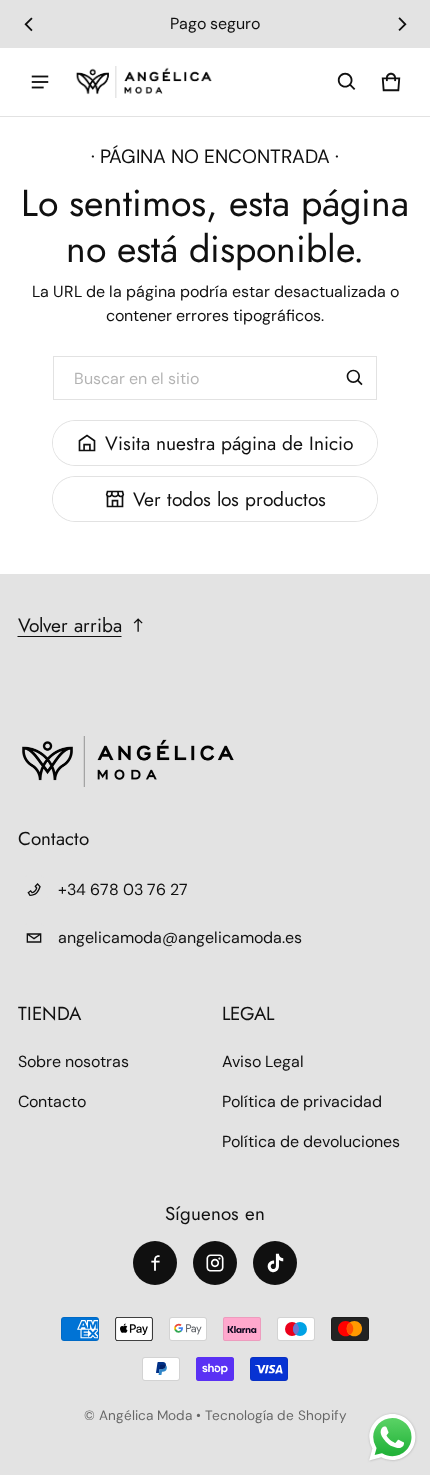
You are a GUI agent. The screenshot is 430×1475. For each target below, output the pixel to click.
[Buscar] (355, 378)
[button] (347, 82)
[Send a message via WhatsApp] (392, 1437)
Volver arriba (70, 625)
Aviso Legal (263, 1061)
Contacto (52, 1101)
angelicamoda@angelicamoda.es (180, 937)
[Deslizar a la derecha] (402, 24)
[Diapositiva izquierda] (29, 24)
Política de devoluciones (311, 1141)
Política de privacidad (302, 1101)
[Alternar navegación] (40, 82)
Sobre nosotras (73, 1061)
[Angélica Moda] (144, 82)
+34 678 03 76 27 (123, 889)
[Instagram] (215, 1263)
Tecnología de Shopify (276, 1415)
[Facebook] (155, 1263)
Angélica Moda (147, 1415)
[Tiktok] (275, 1263)
